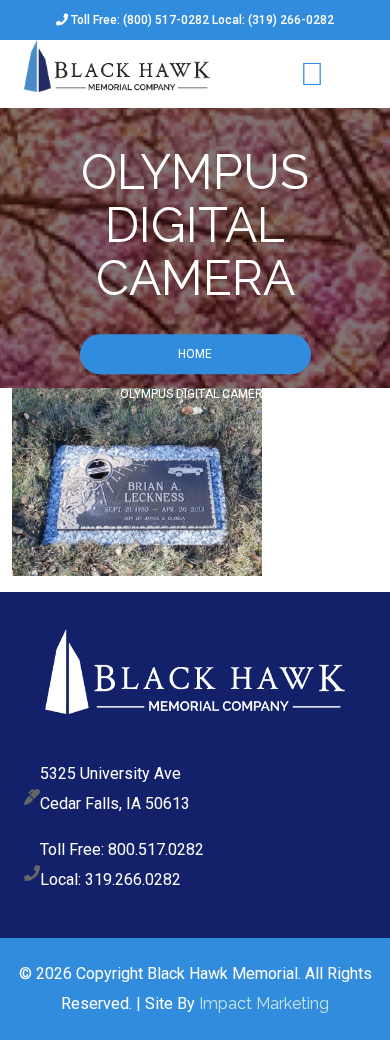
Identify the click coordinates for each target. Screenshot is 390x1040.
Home (195, 355)
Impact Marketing (264, 1003)
